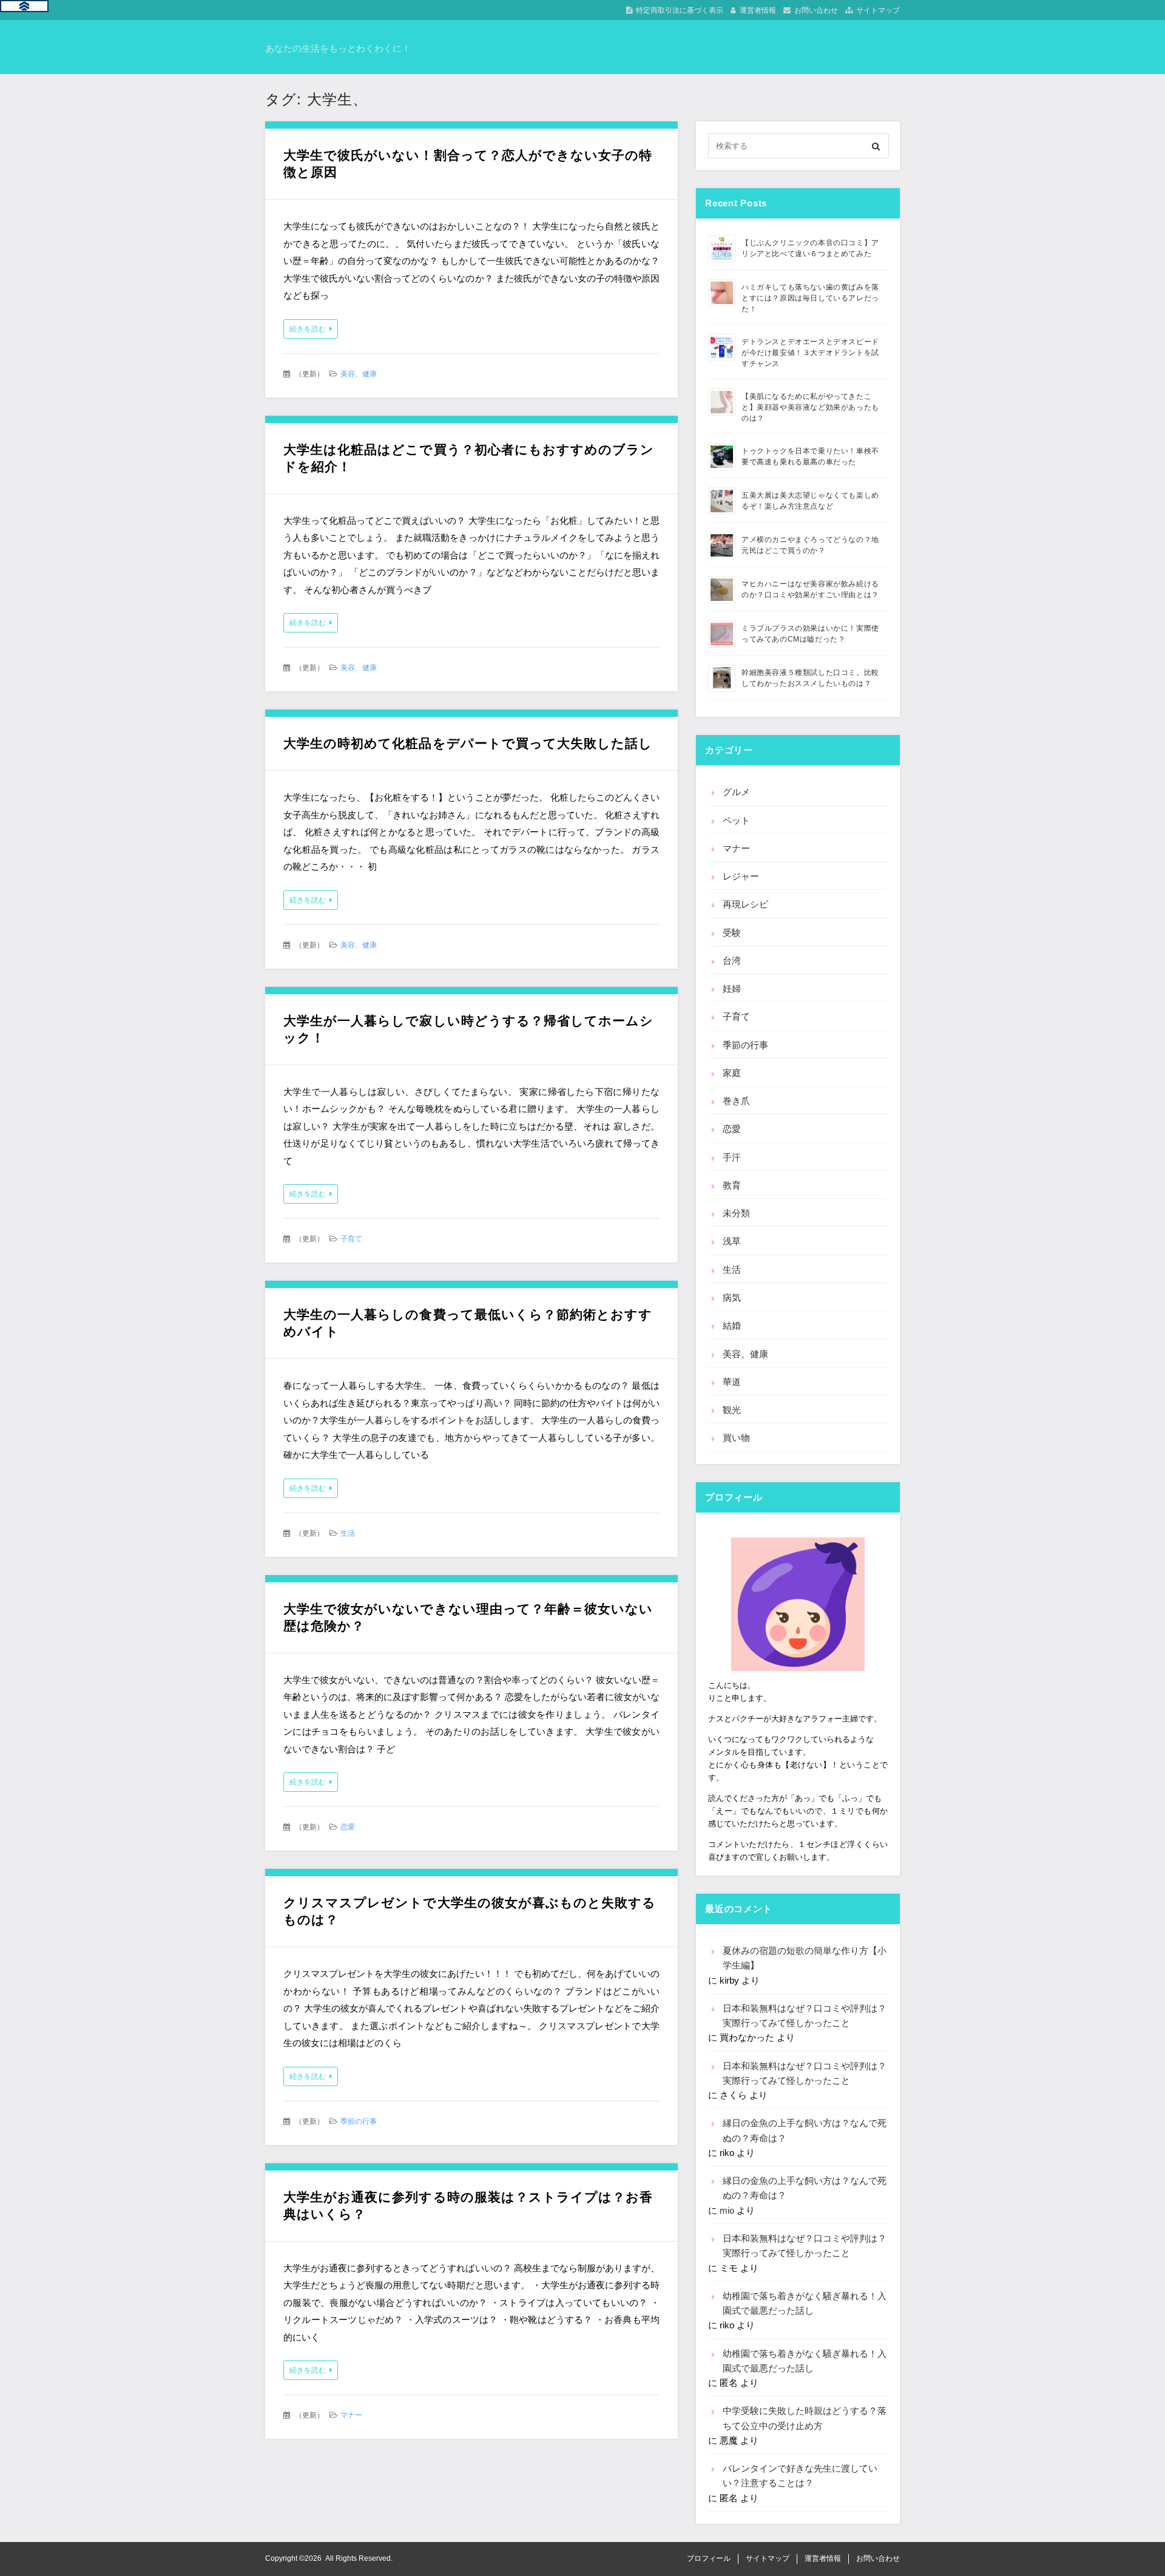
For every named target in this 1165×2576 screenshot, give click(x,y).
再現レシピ (745, 904)
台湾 (732, 961)
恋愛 (348, 1827)
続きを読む (308, 329)
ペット (736, 820)
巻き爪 (736, 1101)
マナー (351, 2415)
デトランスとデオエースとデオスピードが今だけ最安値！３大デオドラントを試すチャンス (810, 353)
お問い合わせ (816, 10)
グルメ (736, 792)
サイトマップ (878, 10)
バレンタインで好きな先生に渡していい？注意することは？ (800, 2476)
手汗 (732, 1157)
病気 (732, 1297)
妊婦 (732, 988)
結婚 (732, 1325)
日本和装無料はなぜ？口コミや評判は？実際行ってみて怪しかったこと (805, 2015)
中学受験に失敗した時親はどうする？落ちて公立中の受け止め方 (805, 2418)
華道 (732, 1382)
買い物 (736, 1438)
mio (727, 2210)
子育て (351, 1239)
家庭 (732, 1073)
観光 (732, 1410)
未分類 (736, 1213)
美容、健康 (359, 374)
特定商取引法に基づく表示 (680, 10)
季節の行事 (359, 2121)
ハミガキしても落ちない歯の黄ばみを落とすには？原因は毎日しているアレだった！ (810, 298)
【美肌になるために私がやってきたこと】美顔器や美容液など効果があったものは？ (810, 407)
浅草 (732, 1241)
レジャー (741, 876)
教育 (732, 1185)
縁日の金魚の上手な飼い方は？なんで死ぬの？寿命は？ (805, 2130)
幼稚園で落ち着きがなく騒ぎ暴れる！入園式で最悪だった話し (805, 2303)
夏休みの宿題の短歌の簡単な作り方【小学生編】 (805, 1958)
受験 (732, 933)
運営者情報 (758, 10)
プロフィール (709, 2558)
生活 (348, 1533)
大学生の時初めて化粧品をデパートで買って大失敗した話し (468, 743)
